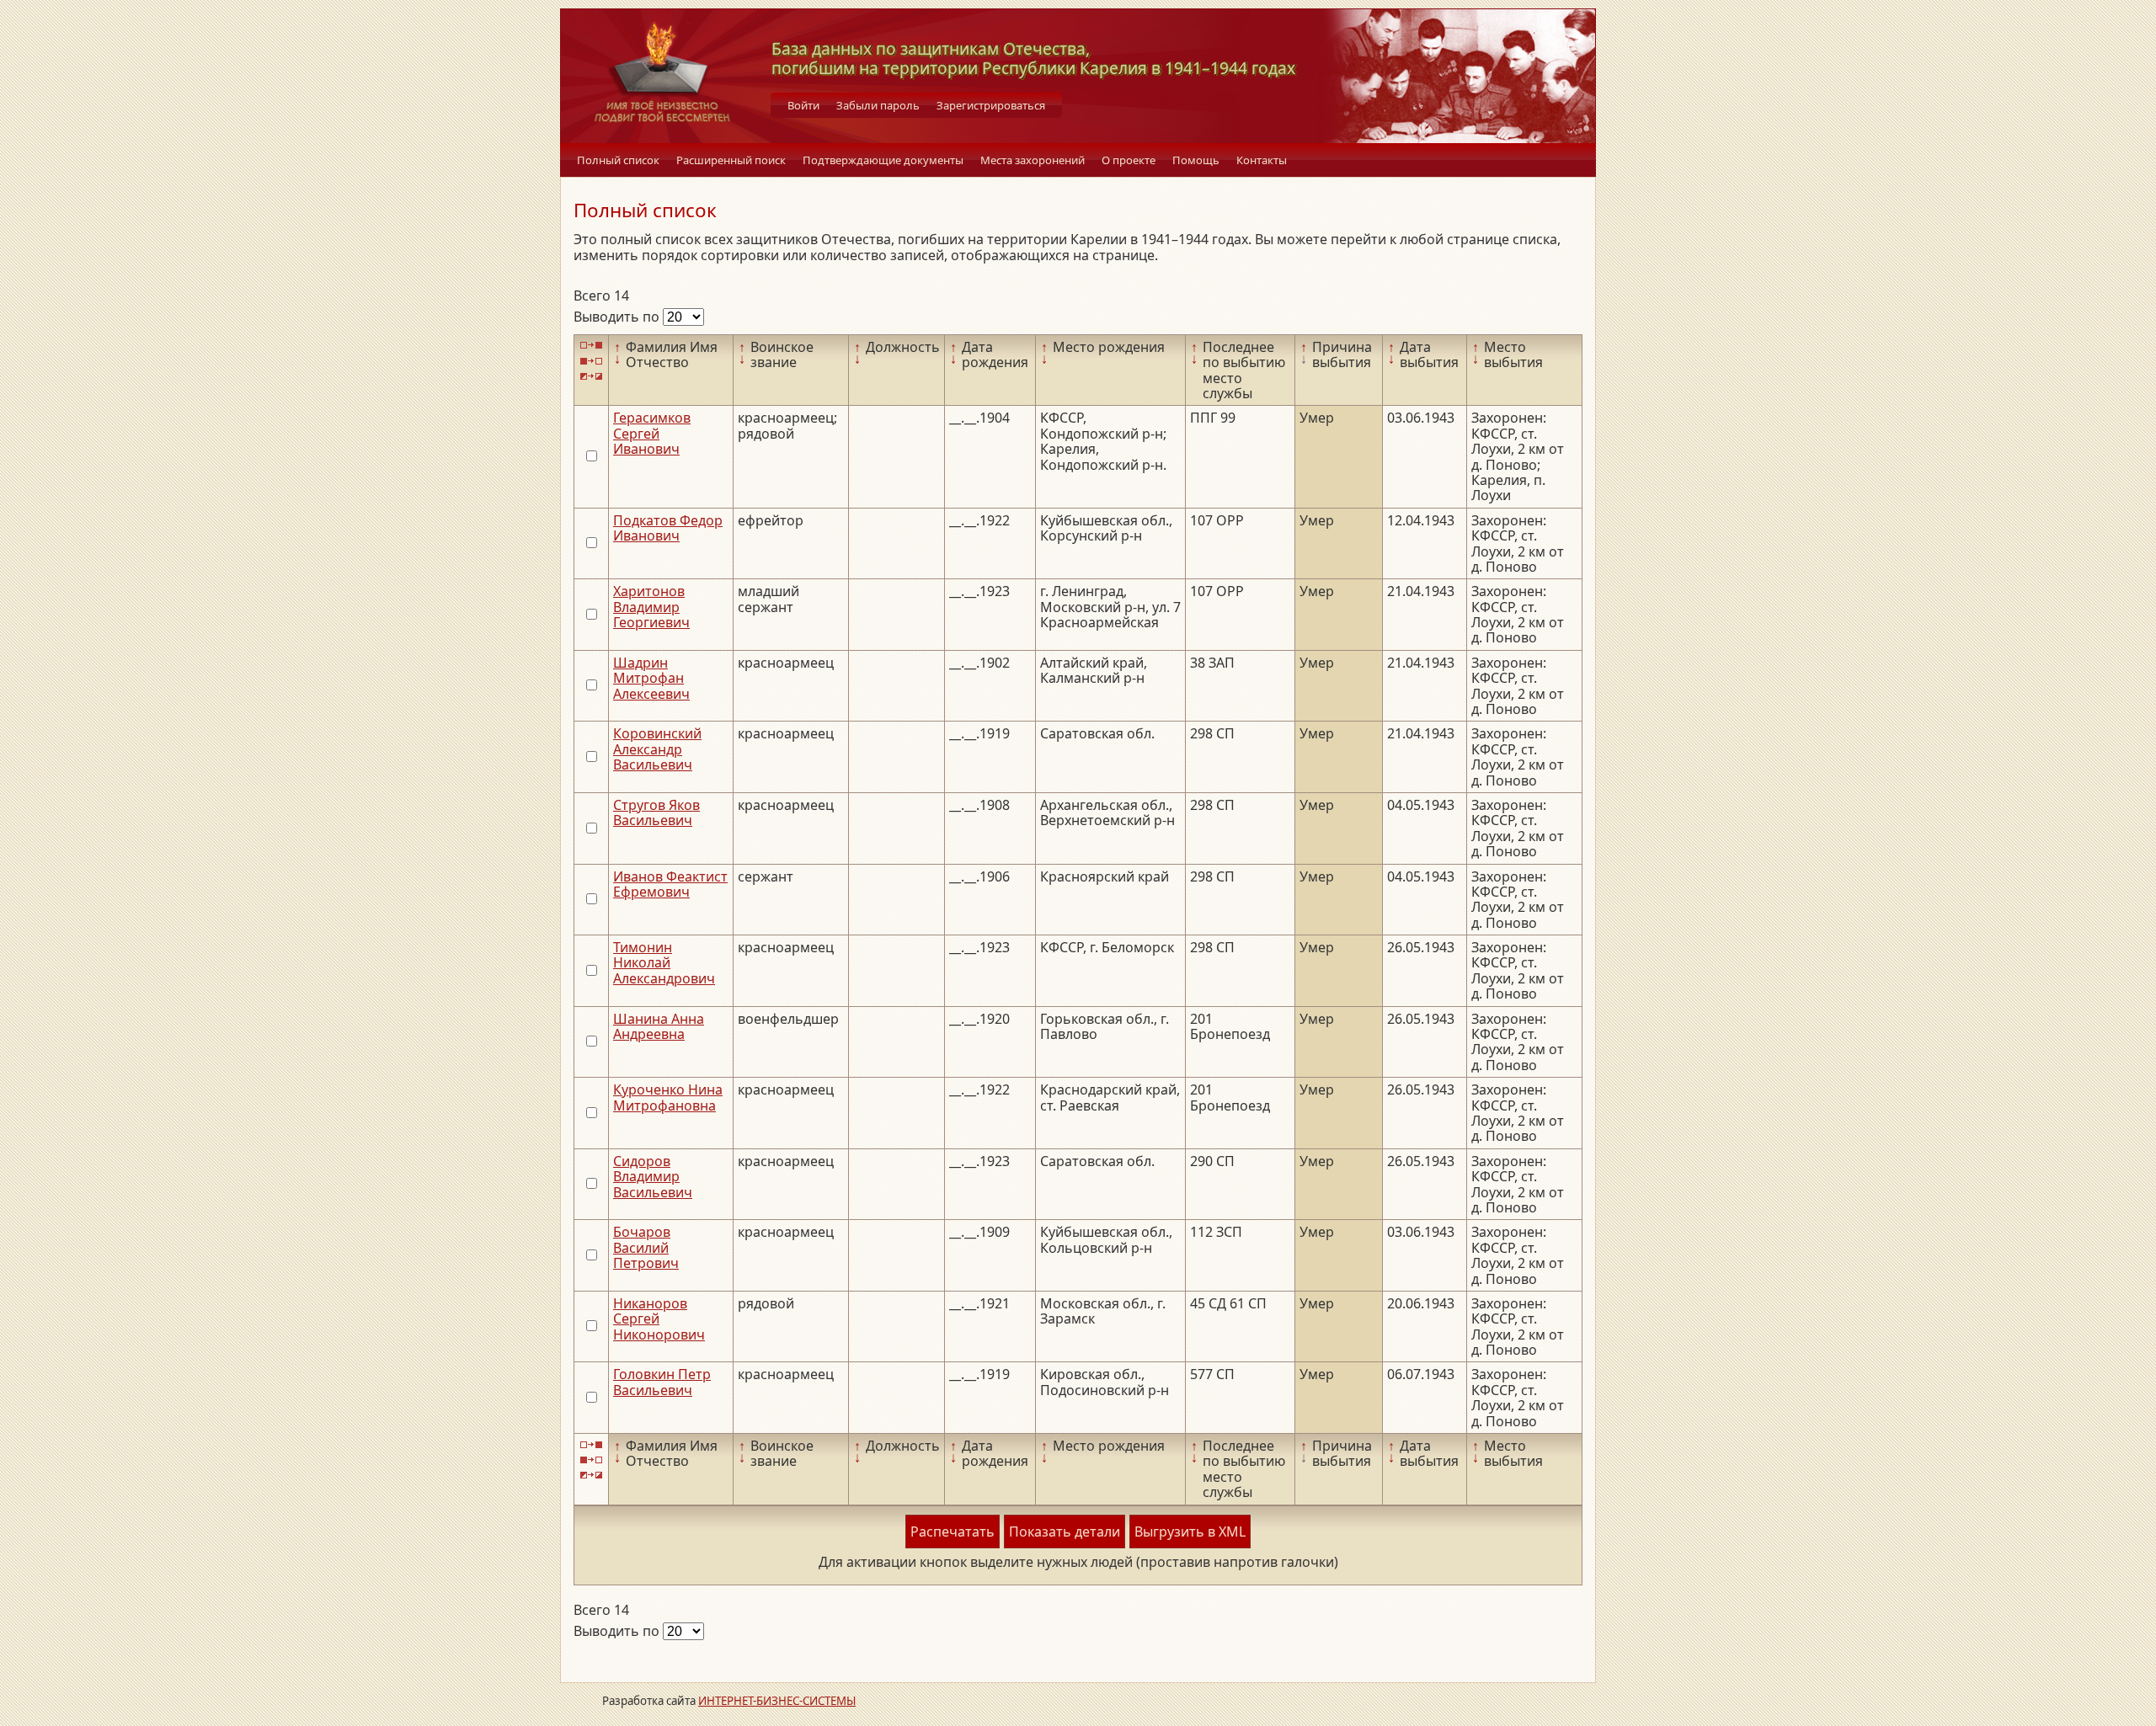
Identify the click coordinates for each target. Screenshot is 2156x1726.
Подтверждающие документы (883, 160)
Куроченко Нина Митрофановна (668, 1097)
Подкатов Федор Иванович (668, 528)
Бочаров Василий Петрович (646, 1247)
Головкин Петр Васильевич (662, 1382)
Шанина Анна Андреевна (659, 1026)
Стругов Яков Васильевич (656, 812)
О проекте (1129, 160)
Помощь (1196, 160)
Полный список (618, 160)
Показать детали (1065, 1532)
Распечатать (953, 1532)
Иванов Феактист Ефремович (670, 884)
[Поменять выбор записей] (591, 377)
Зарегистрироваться (991, 105)
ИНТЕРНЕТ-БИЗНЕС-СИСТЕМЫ (777, 1701)
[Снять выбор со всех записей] (591, 361)
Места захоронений (1033, 160)
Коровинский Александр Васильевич (657, 749)
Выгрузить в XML (1190, 1532)
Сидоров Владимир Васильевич (653, 1177)
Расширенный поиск (731, 160)
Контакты (1262, 160)
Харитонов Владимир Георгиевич (651, 607)
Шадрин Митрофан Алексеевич (651, 678)
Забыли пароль (878, 105)
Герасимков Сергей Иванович (652, 433)
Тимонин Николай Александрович (664, 963)
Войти (803, 105)
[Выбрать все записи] (591, 346)
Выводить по (618, 317)
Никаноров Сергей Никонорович (659, 1319)
